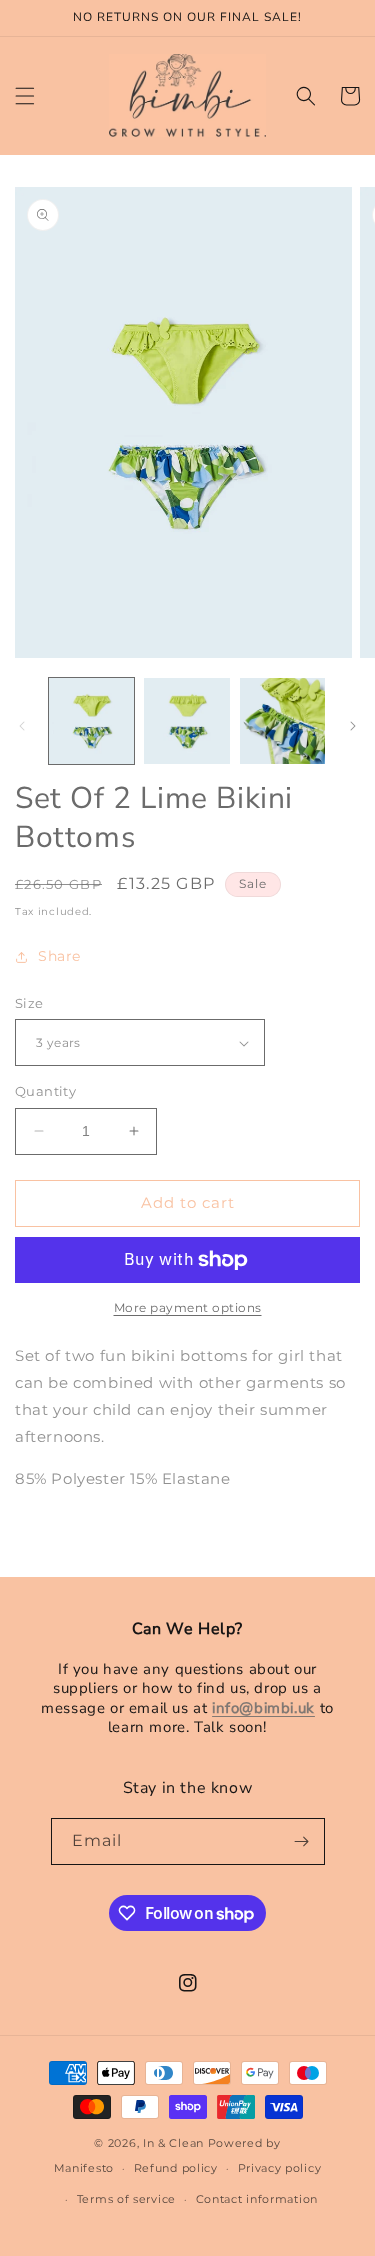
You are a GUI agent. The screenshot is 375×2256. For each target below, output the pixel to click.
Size (29, 1003)
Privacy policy (280, 2168)
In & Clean (175, 2143)
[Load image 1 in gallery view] (91, 720)
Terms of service (126, 2199)
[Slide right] (353, 726)
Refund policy (176, 2168)
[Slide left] (22, 726)
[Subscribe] (302, 1841)
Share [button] (59, 956)
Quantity (45, 1091)
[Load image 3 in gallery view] (282, 720)
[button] (25, 96)
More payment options (188, 1307)
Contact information (257, 2199)
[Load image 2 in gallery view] (186, 720)
